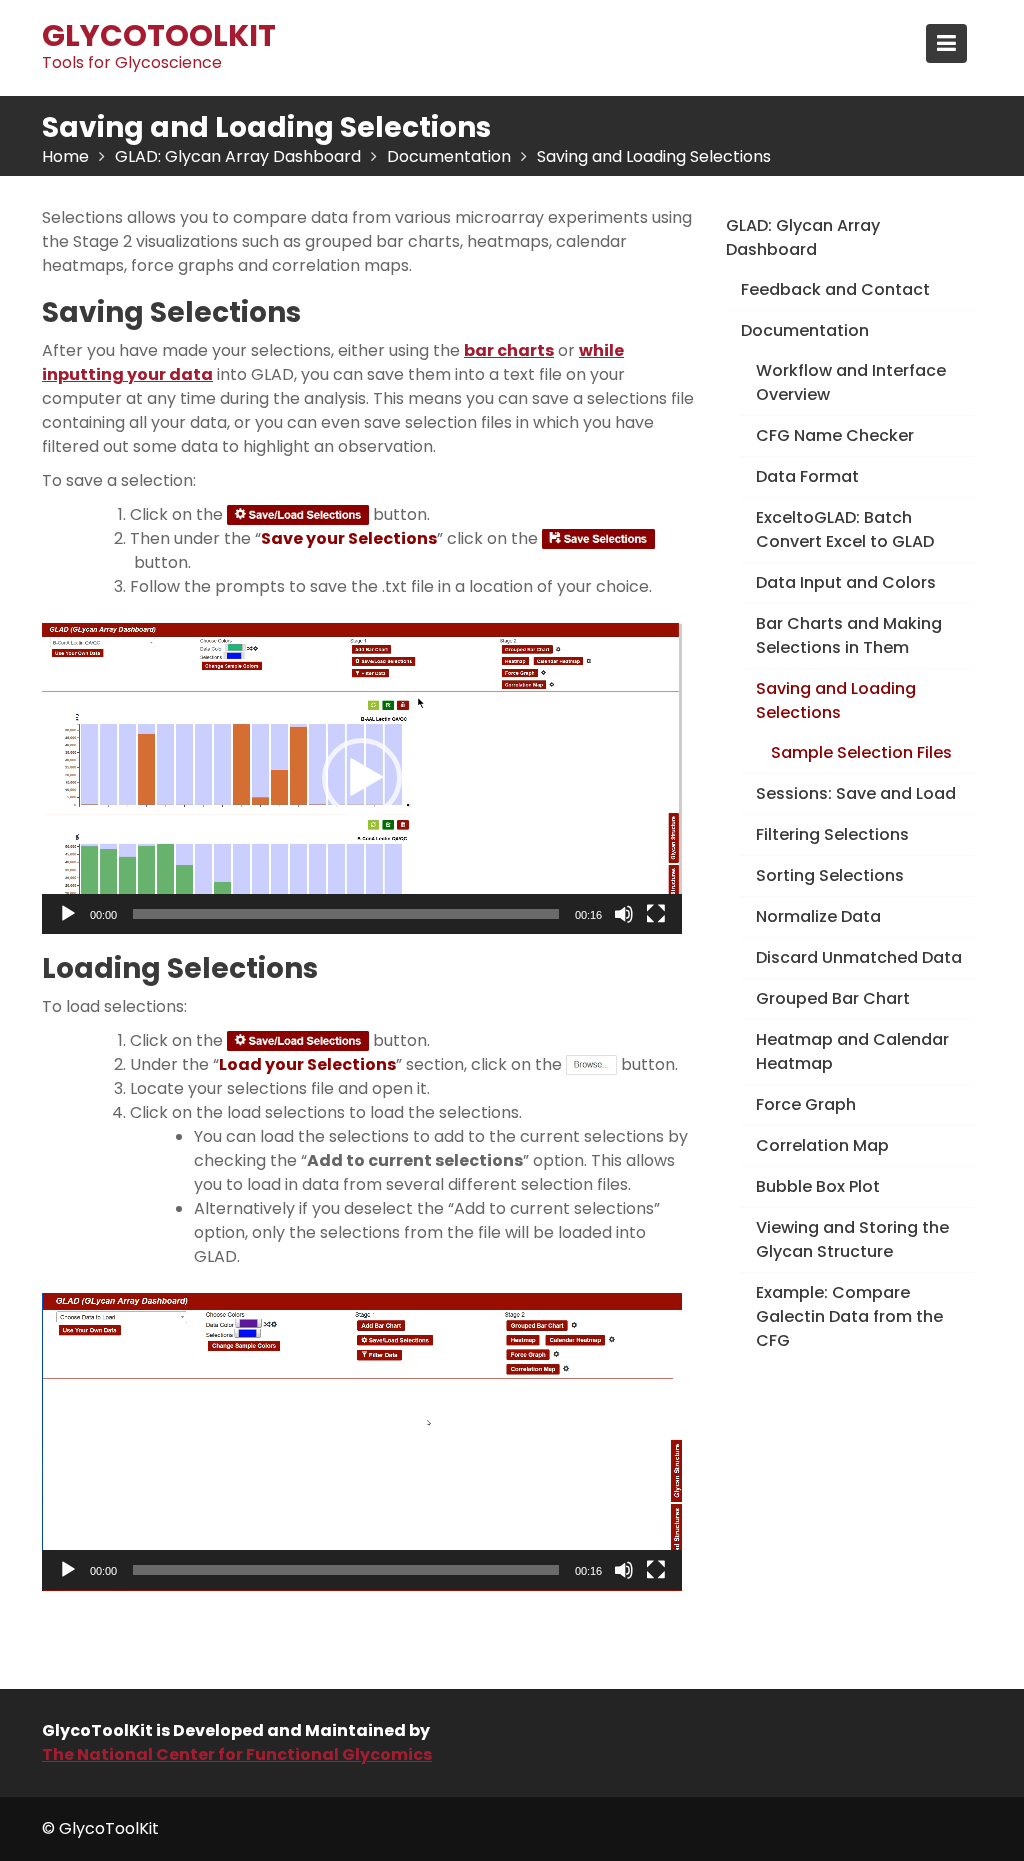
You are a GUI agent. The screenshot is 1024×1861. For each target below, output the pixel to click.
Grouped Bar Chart (833, 998)
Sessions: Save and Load (856, 793)
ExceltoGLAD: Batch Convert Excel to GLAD (845, 529)
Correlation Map (822, 1145)
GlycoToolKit (159, 35)
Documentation (805, 330)
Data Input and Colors (846, 582)
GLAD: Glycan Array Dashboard (803, 237)
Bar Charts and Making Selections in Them (849, 635)
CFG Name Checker (835, 435)
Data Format (807, 476)
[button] (362, 778)
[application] (362, 778)
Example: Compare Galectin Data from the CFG (849, 1316)
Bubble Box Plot (818, 1186)
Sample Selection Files (861, 752)
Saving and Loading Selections (836, 700)
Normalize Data (818, 916)
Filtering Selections (832, 834)
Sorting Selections (830, 875)
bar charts (509, 350)
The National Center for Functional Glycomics (237, 1754)
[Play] (68, 914)
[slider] (346, 914)
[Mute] (624, 914)
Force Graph (806, 1104)
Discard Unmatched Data (859, 957)
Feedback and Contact (835, 289)
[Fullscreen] (656, 914)
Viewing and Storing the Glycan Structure (852, 1239)
